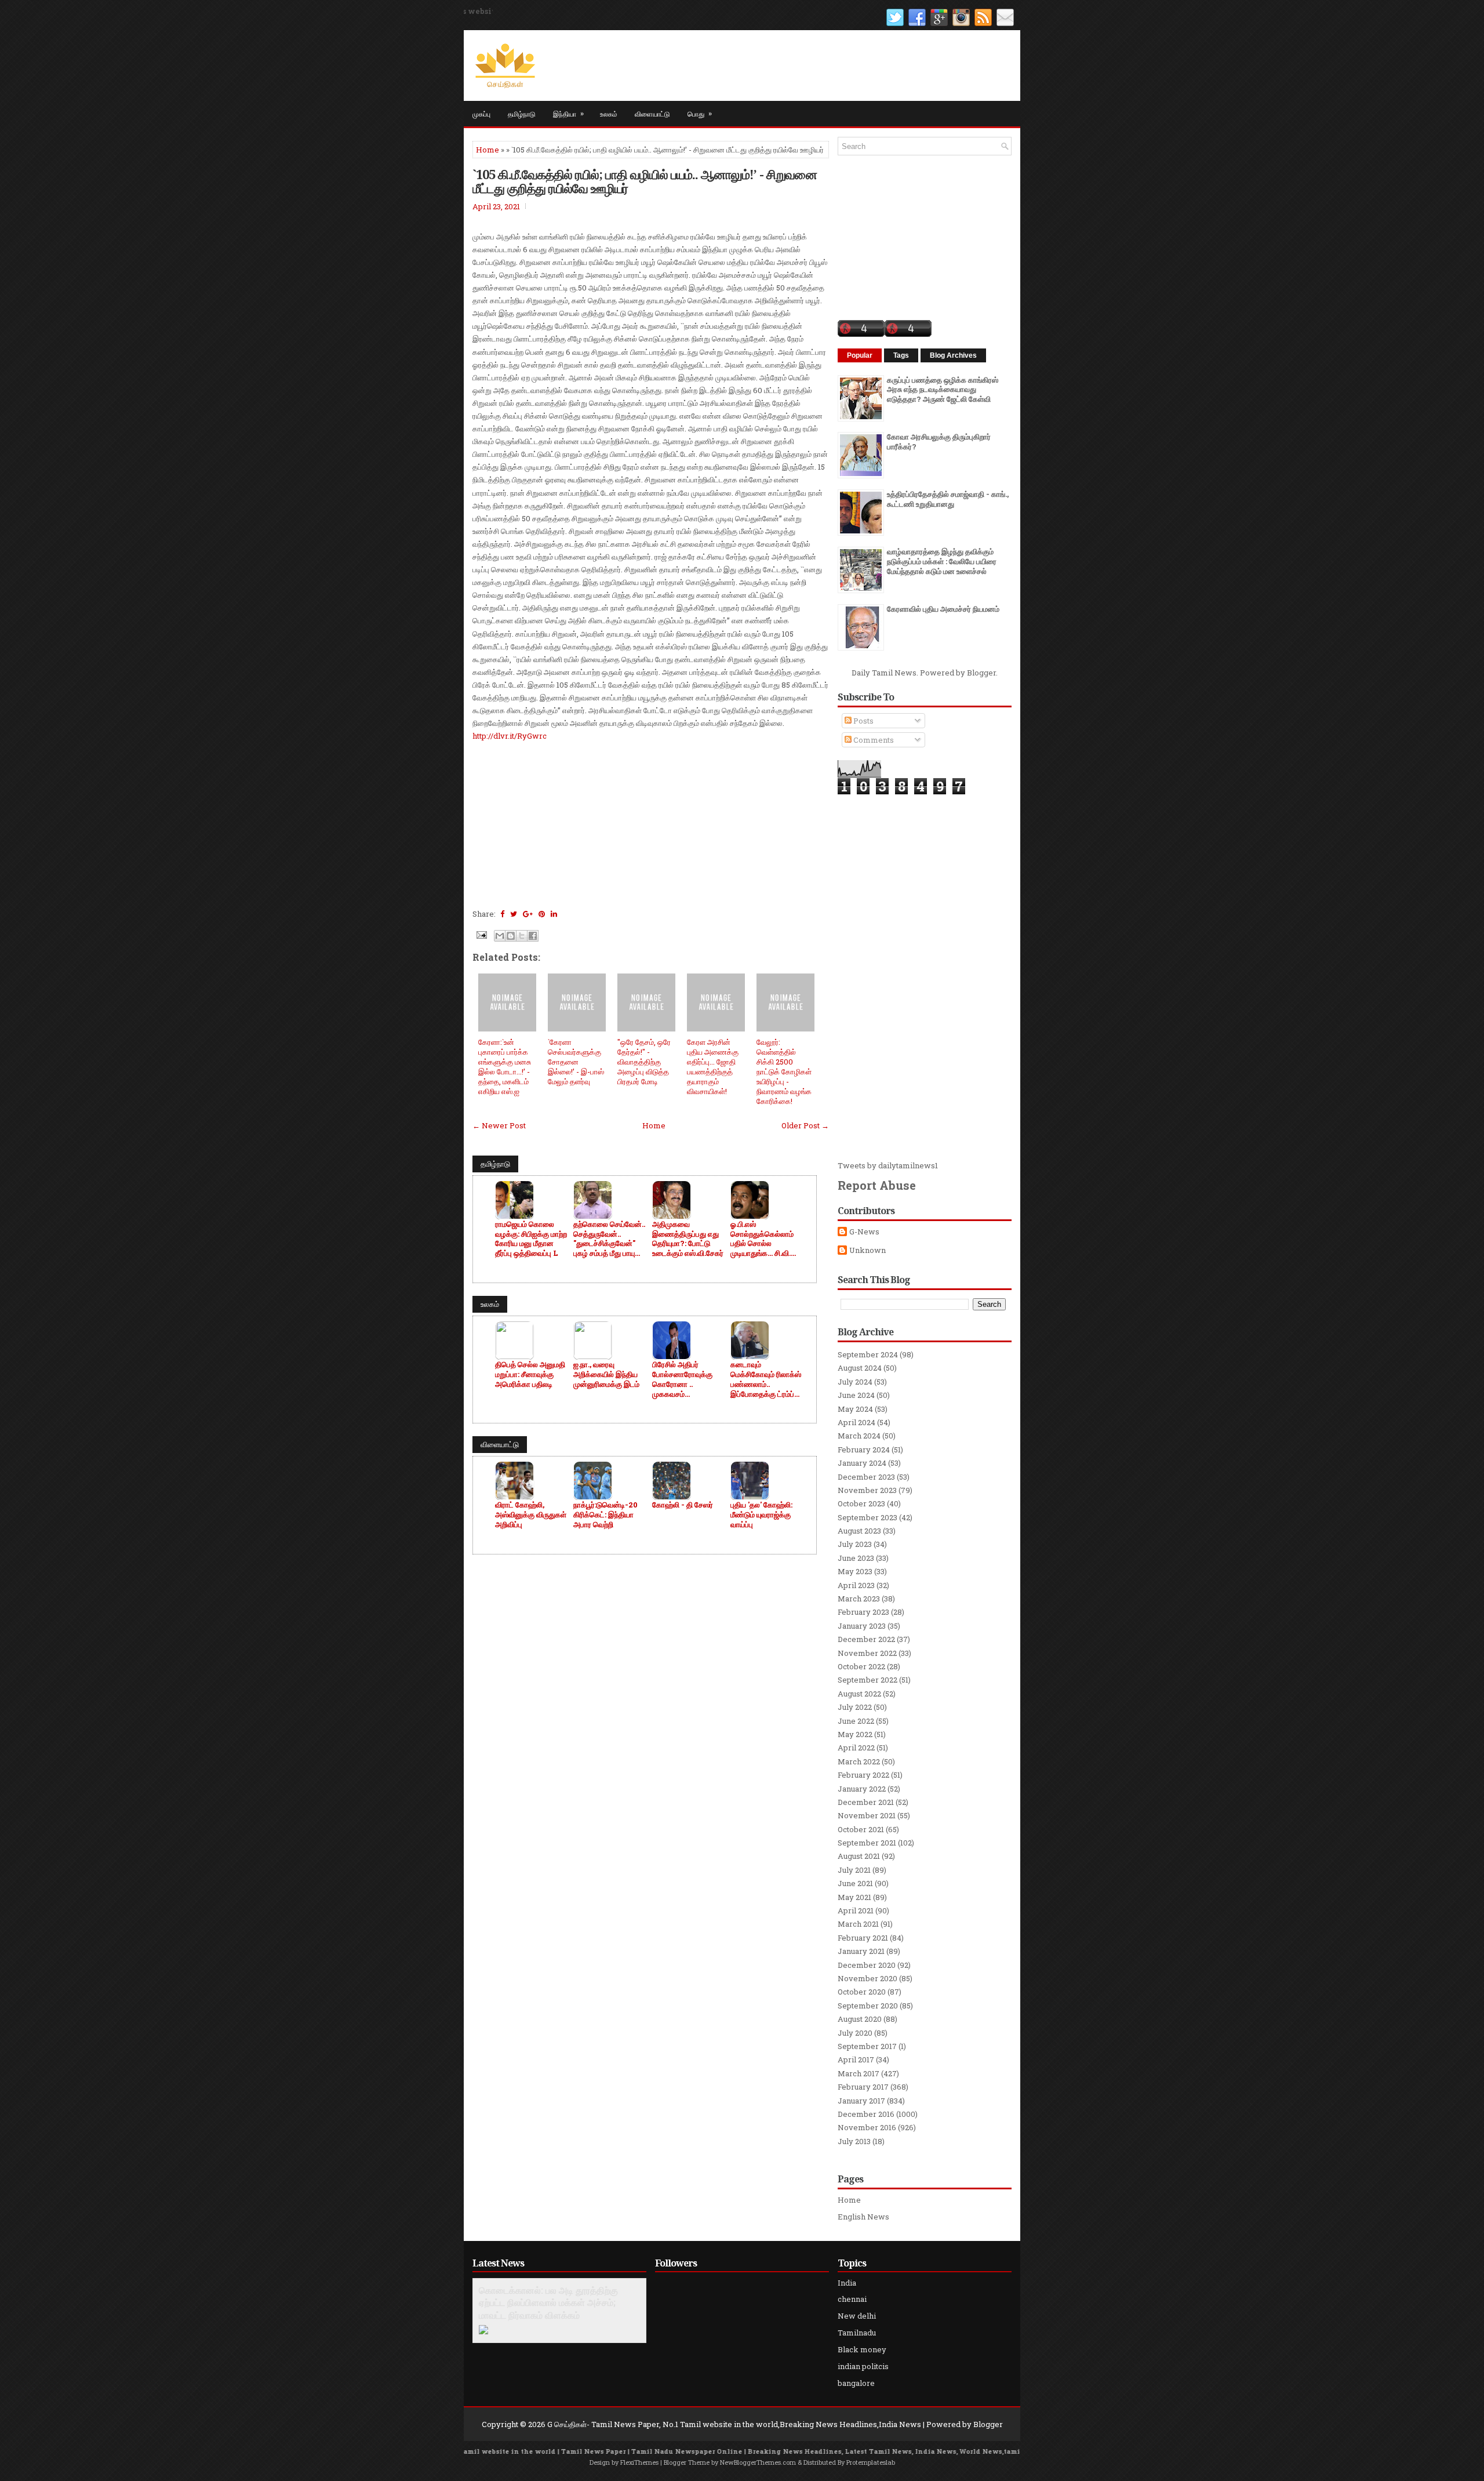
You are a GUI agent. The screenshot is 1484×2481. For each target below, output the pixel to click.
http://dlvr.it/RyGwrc (510, 736)
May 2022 (855, 1734)
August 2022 (859, 1694)
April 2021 (856, 1910)
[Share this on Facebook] (502, 914)
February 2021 (863, 1938)
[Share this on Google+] (528, 914)
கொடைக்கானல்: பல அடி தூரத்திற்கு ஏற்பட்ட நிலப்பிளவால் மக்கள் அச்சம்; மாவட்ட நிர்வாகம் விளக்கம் (548, 2303)
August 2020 (860, 2019)
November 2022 (867, 1653)
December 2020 (867, 1965)
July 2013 (854, 2141)
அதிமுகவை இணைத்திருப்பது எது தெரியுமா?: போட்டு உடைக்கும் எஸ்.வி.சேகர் (688, 1239)
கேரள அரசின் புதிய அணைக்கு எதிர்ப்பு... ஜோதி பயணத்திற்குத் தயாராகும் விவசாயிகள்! (713, 1066)
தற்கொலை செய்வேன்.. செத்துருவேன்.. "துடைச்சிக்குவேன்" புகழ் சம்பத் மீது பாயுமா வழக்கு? (609, 1239)
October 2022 (861, 1666)
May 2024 (855, 1409)
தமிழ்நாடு (522, 113)
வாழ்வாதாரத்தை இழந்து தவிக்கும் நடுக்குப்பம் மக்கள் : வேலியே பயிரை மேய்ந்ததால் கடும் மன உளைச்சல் (942, 561)
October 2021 (861, 1829)
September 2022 (868, 1680)
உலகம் (609, 113)
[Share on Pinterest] (542, 914)
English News (863, 2217)
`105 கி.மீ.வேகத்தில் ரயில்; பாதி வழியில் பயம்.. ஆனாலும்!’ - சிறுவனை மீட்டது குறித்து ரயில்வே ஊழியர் (645, 181)
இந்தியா (568, 113)
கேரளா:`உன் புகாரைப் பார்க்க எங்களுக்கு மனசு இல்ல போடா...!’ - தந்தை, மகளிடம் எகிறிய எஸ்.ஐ (505, 1066)
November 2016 (867, 2127)
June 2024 (856, 1395)
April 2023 (856, 1585)
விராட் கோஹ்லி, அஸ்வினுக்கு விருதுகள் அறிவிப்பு (531, 1515)
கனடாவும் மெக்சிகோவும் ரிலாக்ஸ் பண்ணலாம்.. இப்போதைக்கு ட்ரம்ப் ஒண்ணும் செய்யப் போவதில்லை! (766, 1379)
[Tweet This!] (514, 914)
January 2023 (862, 1626)
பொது (700, 113)
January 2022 (862, 1789)
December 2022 (866, 1639)
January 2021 (861, 1951)
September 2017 (867, 2046)
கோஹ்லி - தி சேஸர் (683, 1505)
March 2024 (859, 1436)
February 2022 (863, 1775)
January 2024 (862, 1463)
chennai (852, 2299)
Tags (901, 355)
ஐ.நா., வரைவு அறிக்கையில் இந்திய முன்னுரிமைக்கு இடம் (606, 1374)
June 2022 (856, 1721)
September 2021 (867, 1843)
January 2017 (861, 2101)
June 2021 (855, 1883)
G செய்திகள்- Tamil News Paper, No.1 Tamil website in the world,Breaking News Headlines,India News (734, 2424)
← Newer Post (499, 1125)
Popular (860, 355)
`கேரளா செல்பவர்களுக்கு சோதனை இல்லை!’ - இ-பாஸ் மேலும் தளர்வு (576, 1062)
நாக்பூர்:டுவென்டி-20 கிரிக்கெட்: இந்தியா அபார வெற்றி (605, 1515)
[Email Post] (481, 934)
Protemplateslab (871, 2462)
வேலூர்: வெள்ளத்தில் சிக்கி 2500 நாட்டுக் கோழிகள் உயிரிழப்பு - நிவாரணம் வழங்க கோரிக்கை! (784, 1071)
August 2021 (859, 1856)
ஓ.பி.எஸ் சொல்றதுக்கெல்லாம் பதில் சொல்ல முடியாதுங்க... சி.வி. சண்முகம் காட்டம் (762, 1239)
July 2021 (854, 1870)
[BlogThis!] (511, 936)
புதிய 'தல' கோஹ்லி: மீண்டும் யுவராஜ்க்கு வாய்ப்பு (761, 1515)
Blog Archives (953, 355)
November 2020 (868, 1978)
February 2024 (864, 1450)
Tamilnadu (857, 2333)
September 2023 (868, 1517)
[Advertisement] (651, 823)
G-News (864, 1232)
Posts (863, 721)
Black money (862, 2349)
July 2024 (855, 1382)
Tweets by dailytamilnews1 (888, 1165)
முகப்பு (481, 113)
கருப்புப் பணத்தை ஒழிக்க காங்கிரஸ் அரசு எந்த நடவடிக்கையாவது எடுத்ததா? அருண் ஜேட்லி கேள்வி (943, 390)
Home (488, 150)
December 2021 (866, 1802)
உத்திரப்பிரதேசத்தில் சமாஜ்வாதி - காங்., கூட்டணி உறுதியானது (948, 499)
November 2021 (867, 1815)
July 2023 (855, 1544)
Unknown (868, 1250)
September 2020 (868, 2006)
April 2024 (856, 1422)
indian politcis (863, 2366)
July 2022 (855, 1707)
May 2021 (854, 1897)
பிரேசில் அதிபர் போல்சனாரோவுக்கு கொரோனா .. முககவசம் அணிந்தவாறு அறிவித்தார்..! (682, 1379)
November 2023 (867, 1490)
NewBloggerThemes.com (758, 2462)
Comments (873, 740)
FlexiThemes (639, 2462)
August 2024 (860, 1368)
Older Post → (805, 1125)
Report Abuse (877, 1185)
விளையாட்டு (652, 113)
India (847, 2283)
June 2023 (856, 1558)
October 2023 (861, 1503)
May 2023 (855, 1571)
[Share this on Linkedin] (554, 914)
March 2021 (858, 1924)
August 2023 (859, 1531)
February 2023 (863, 1612)
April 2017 (856, 2059)
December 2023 (866, 1477)
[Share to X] (522, 936)
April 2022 (856, 1748)
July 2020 (855, 2033)
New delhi (857, 2316)
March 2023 (859, 1599)
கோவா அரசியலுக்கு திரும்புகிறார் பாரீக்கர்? (939, 442)
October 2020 (862, 1992)
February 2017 (863, 2087)
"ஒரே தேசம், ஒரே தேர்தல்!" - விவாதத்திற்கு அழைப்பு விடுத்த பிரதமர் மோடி (644, 1062)
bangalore (856, 2383)
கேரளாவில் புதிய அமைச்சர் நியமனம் (943, 609)
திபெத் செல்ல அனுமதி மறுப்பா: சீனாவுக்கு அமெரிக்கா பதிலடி (530, 1374)
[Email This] (500, 936)
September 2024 (868, 1354)
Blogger (981, 673)
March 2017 (859, 2073)
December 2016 (866, 2114)
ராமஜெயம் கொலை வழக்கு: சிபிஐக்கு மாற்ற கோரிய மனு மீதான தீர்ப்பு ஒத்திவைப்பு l (531, 1239)
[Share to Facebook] (533, 936)
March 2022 (859, 1761)
